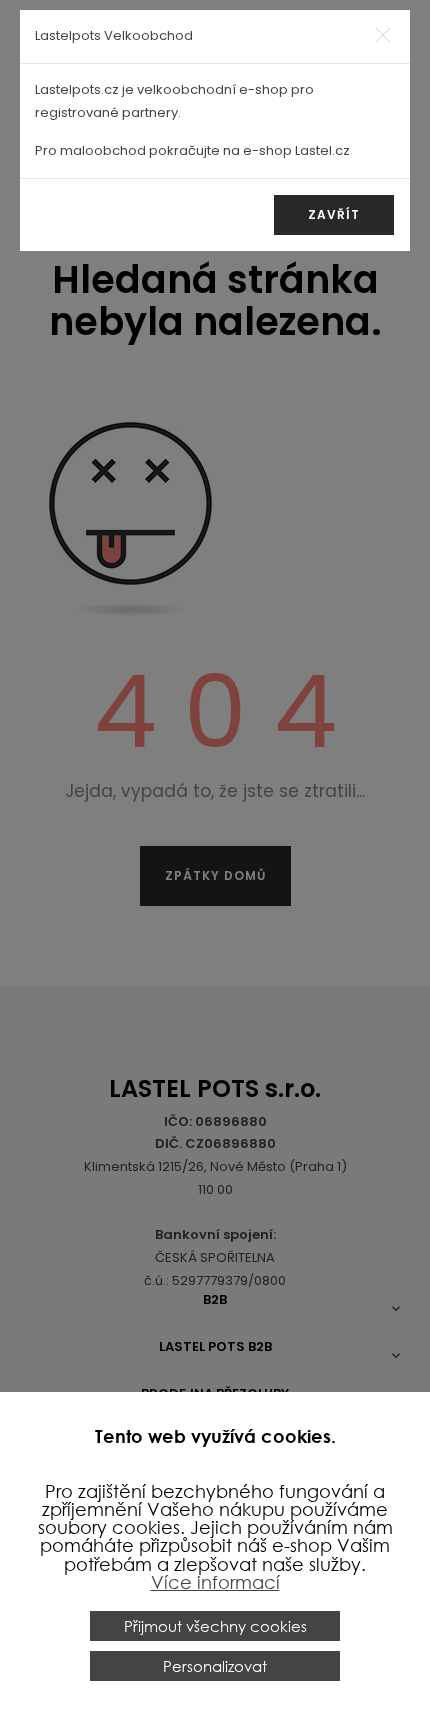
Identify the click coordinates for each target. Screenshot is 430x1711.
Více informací (215, 1582)
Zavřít (334, 214)
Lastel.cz (322, 150)
